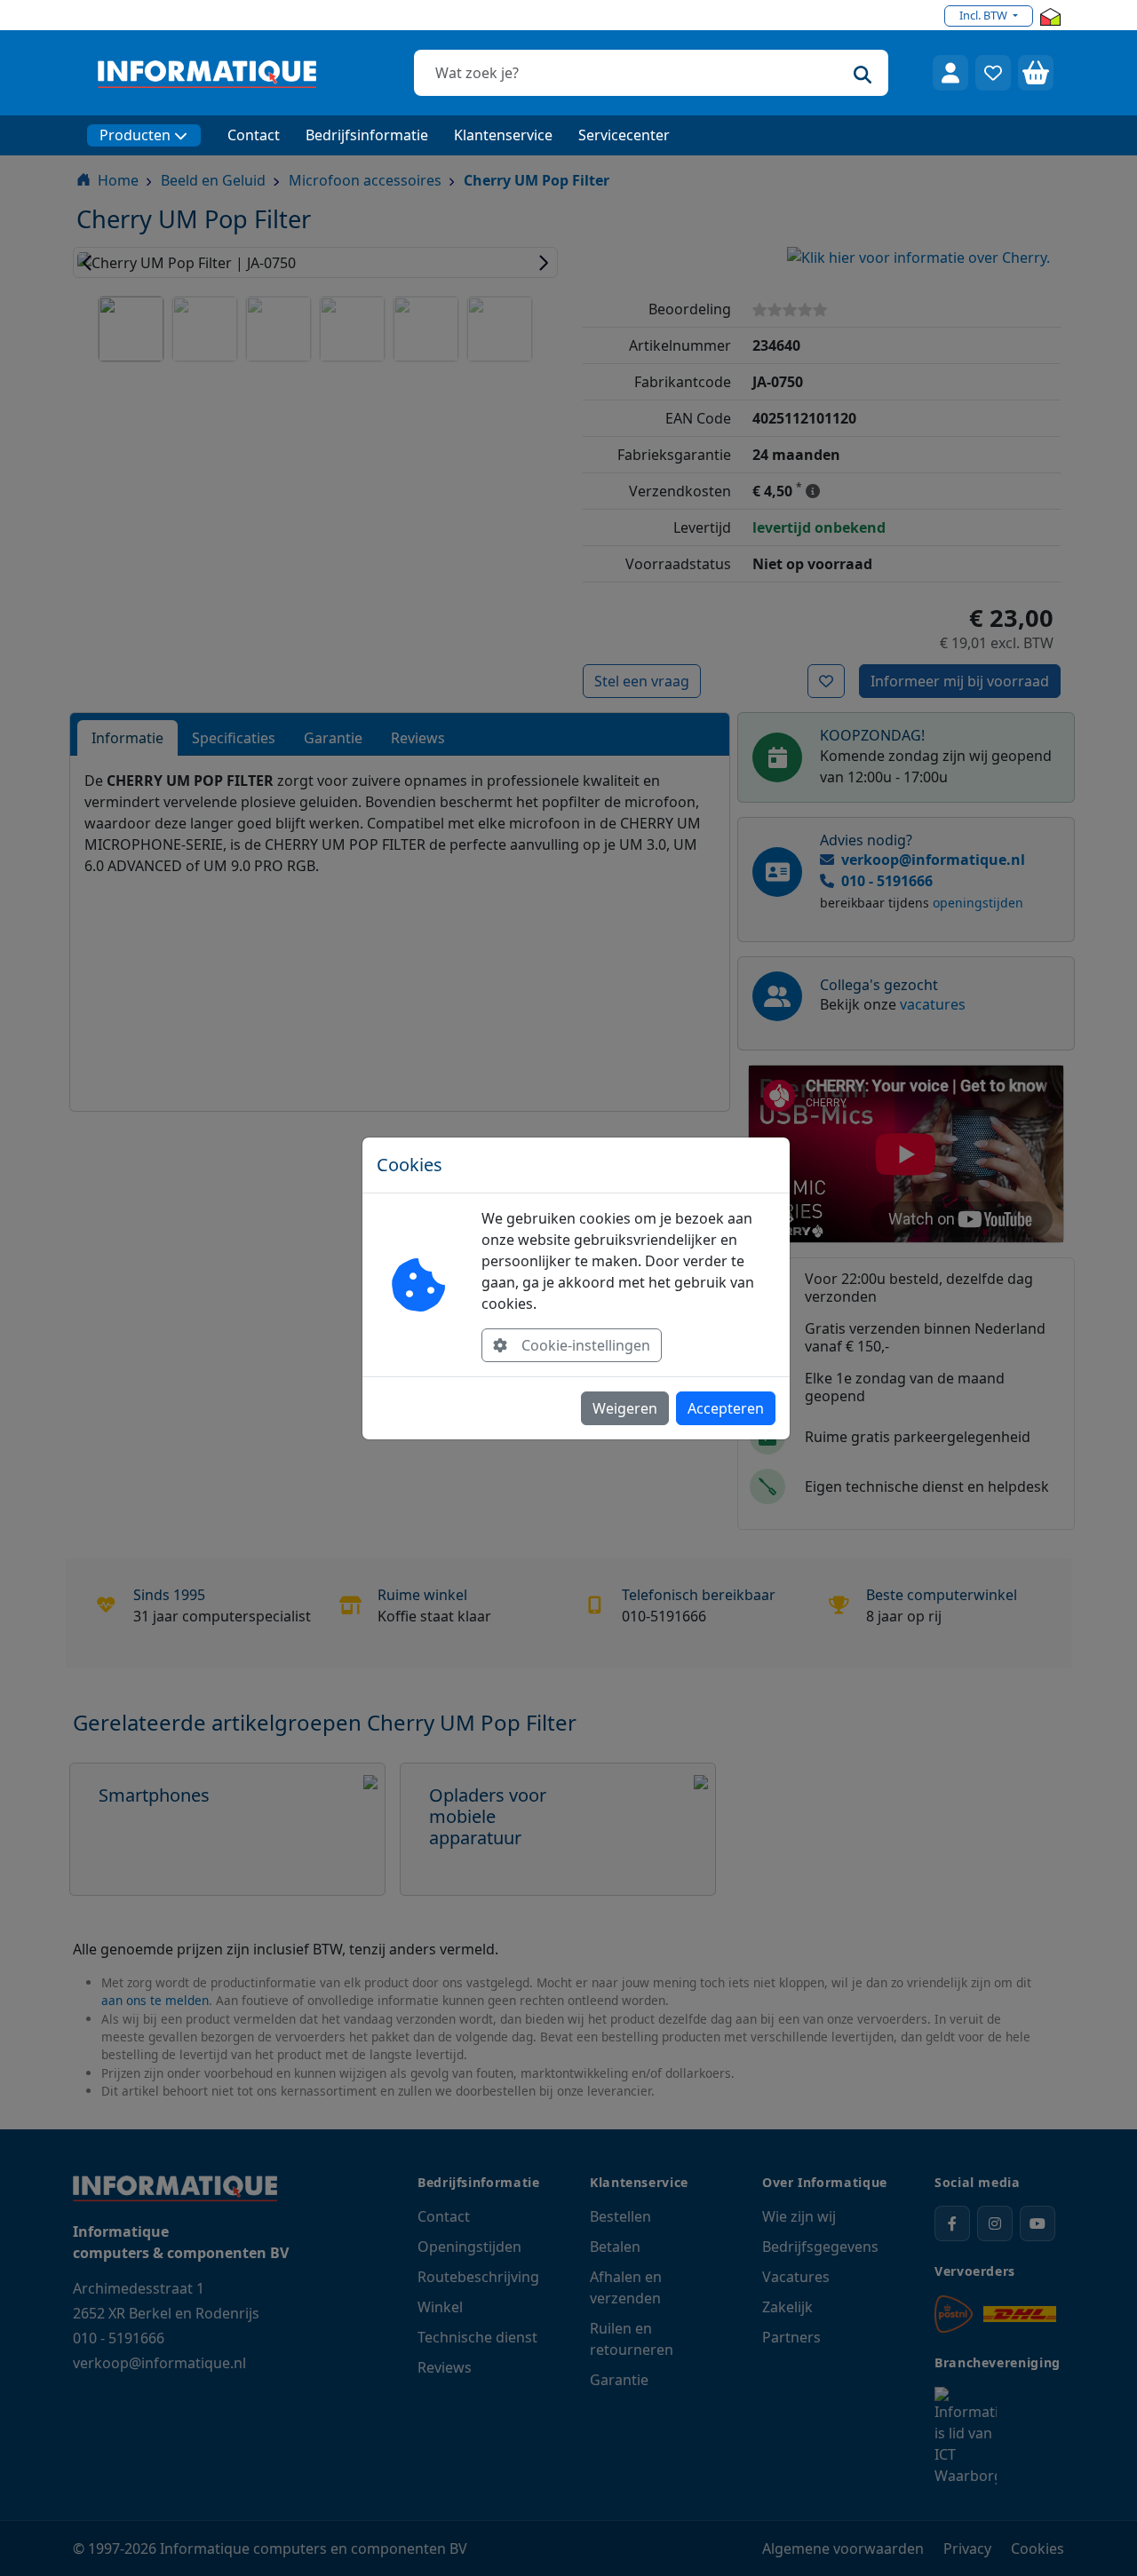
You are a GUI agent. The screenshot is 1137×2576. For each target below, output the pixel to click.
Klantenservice (503, 135)
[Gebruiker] (950, 73)
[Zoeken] (863, 73)
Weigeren (625, 1408)
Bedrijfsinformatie (367, 135)
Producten (135, 135)
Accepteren (726, 1408)
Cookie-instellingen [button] (586, 1345)
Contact (254, 135)
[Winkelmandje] (1036, 73)
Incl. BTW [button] (985, 15)
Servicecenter (624, 135)
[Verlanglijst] (993, 73)
